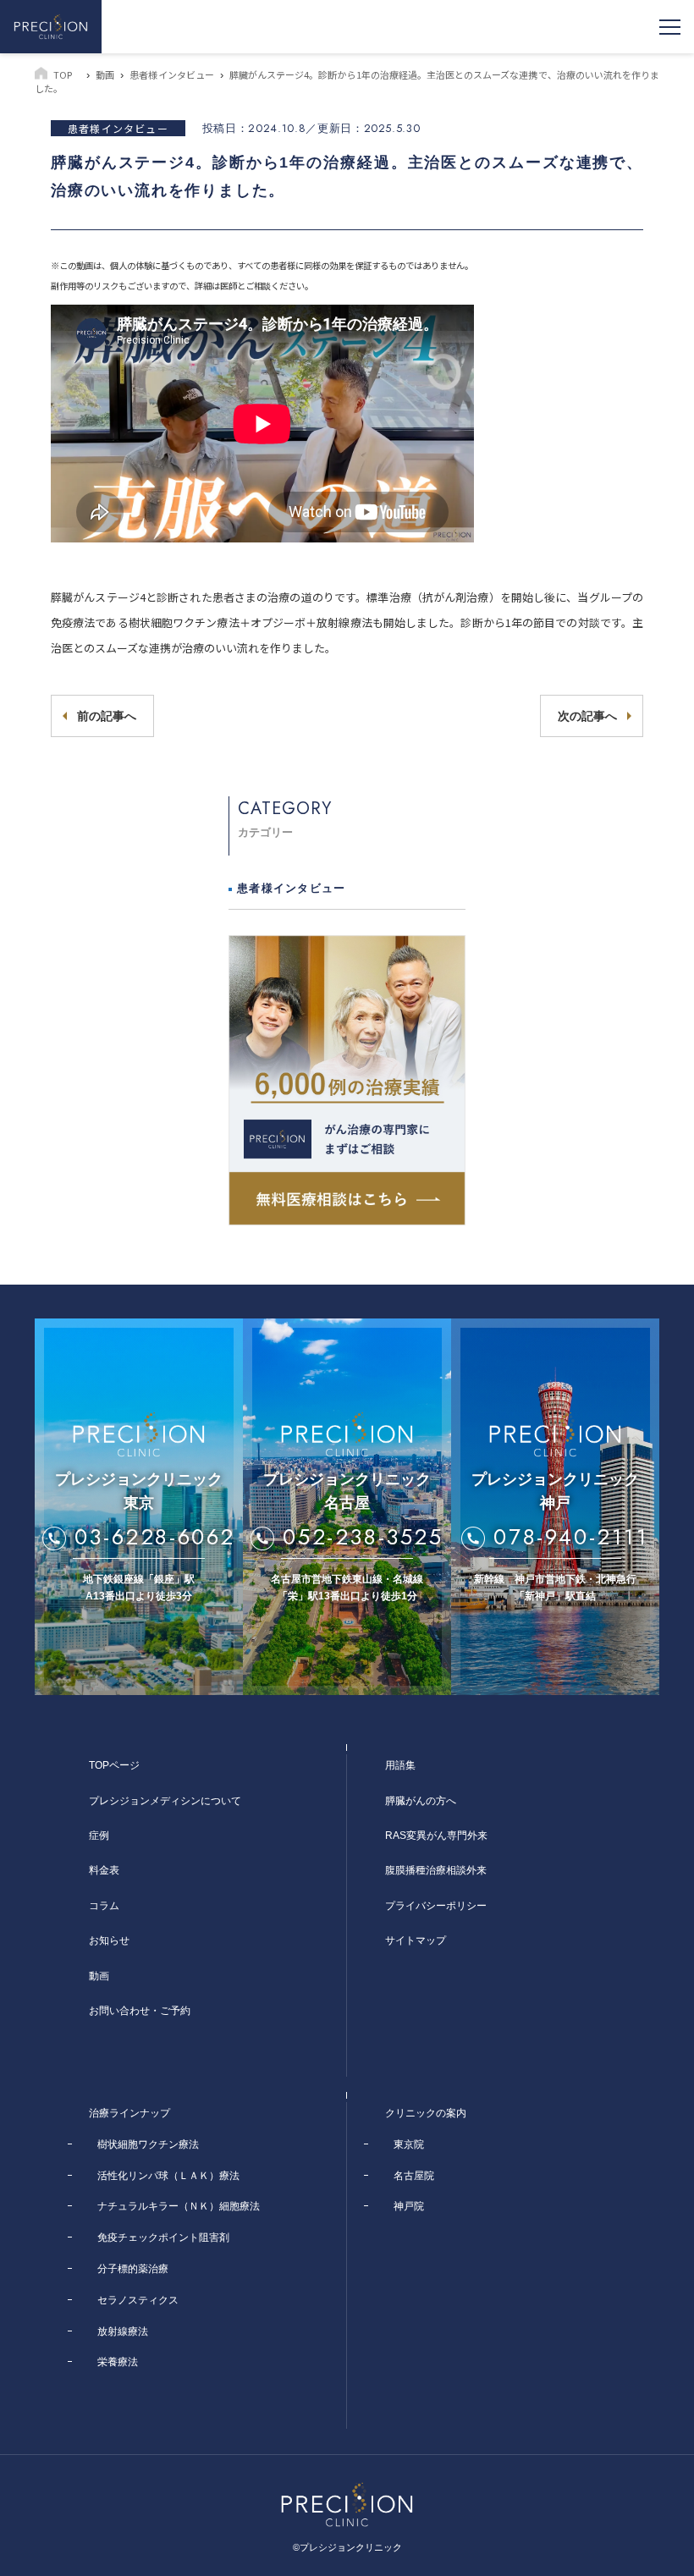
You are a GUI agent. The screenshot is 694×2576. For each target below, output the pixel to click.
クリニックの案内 (426, 2113)
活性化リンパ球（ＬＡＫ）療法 (168, 2176)
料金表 (104, 1870)
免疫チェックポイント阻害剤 (163, 2237)
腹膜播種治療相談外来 (436, 1870)
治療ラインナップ (129, 2113)
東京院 (409, 2144)
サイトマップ (416, 1940)
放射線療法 (123, 2331)
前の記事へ (107, 716)
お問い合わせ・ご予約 (140, 2011)
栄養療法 (118, 2362)
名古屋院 (414, 2176)
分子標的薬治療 (133, 2269)
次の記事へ (587, 716)
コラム (104, 1906)
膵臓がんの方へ (421, 1801)
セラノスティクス (138, 2300)
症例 (99, 1836)
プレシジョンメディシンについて (165, 1801)
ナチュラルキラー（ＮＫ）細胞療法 (179, 2206)
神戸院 (409, 2206)
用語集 (400, 1765)
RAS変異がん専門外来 (436, 1836)
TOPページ (114, 1765)
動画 (105, 74)
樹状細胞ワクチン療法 (148, 2144)
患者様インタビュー (171, 74)
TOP (63, 74)
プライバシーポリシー (436, 1906)
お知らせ (109, 1940)
